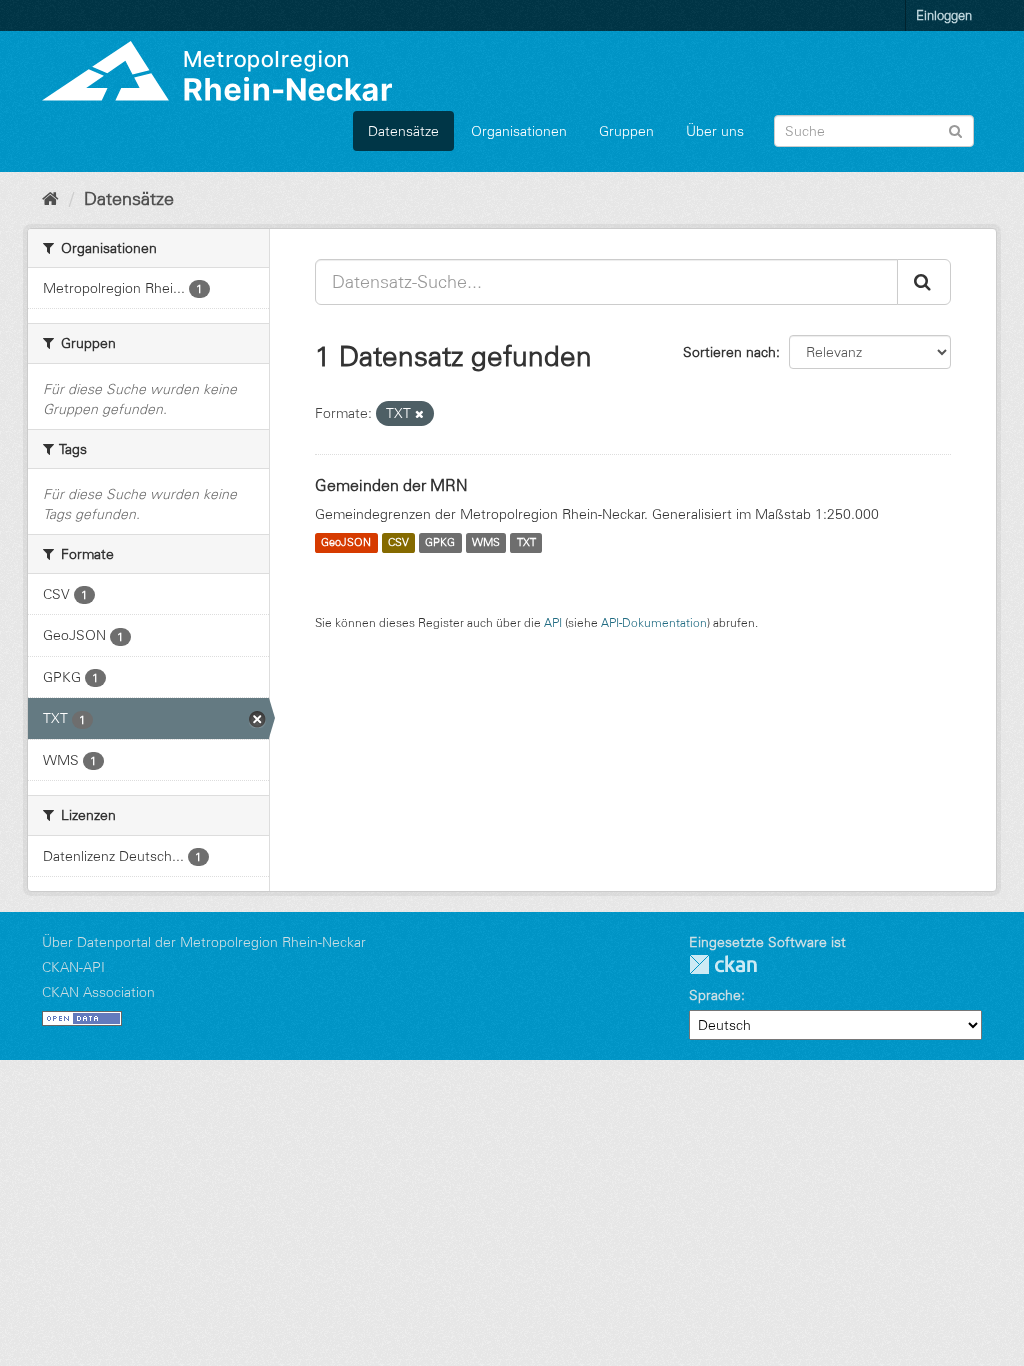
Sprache (715, 995)
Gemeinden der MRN (391, 485)
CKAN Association (98, 992)
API (553, 622)
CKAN (723, 964)
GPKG (440, 543)
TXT (526, 543)
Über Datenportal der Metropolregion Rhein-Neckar (204, 942)
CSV (398, 543)
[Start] (50, 199)
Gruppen (626, 131)
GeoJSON (346, 543)
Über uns (715, 131)
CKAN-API (73, 967)
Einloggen (944, 15)
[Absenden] (955, 129)
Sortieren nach (729, 352)
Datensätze (403, 131)
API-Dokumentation (654, 622)
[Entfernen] (419, 414)
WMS (486, 543)
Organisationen (519, 131)
